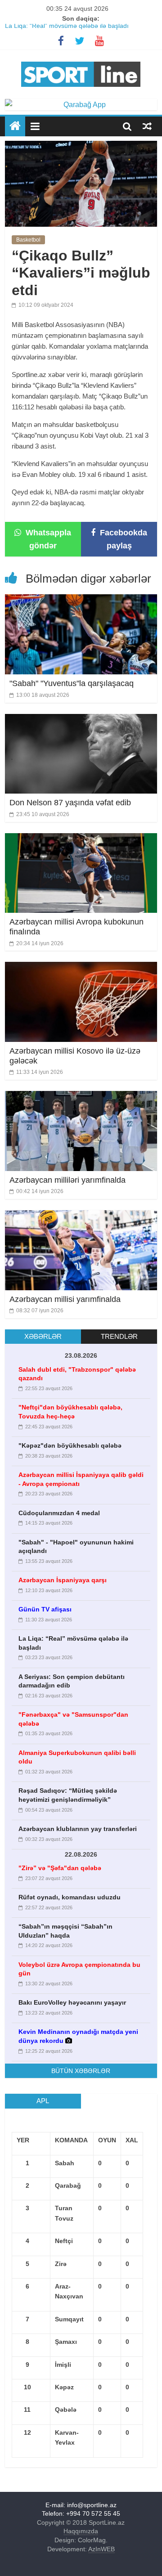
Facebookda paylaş (122, 539)
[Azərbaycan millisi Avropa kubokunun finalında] (81, 839)
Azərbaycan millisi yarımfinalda (65, 1299)
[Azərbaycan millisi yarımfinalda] (81, 1216)
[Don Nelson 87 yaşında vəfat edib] (81, 720)
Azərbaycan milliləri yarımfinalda (67, 1180)
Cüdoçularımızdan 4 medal (59, 1513)
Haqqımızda (81, 2531)
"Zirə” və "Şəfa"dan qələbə (60, 1868)
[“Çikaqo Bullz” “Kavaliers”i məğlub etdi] (81, 146)
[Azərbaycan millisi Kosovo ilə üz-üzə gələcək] (81, 967)
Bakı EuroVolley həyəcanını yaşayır (72, 2002)
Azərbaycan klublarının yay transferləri (78, 1829)
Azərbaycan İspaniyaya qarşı (63, 1580)
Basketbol (28, 240)
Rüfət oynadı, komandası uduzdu (70, 1897)
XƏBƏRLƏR (43, 1336)
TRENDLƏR (119, 1336)
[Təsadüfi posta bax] (147, 126)
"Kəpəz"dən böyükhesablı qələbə (70, 1445)
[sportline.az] (81, 60)
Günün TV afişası (45, 1609)
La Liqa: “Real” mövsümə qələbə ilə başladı (67, 29)
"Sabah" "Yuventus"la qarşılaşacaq (72, 683)
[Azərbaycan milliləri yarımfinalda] (81, 1097)
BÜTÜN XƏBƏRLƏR (81, 2071)
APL (43, 2101)
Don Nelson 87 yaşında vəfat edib (70, 803)
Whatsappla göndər (47, 539)
